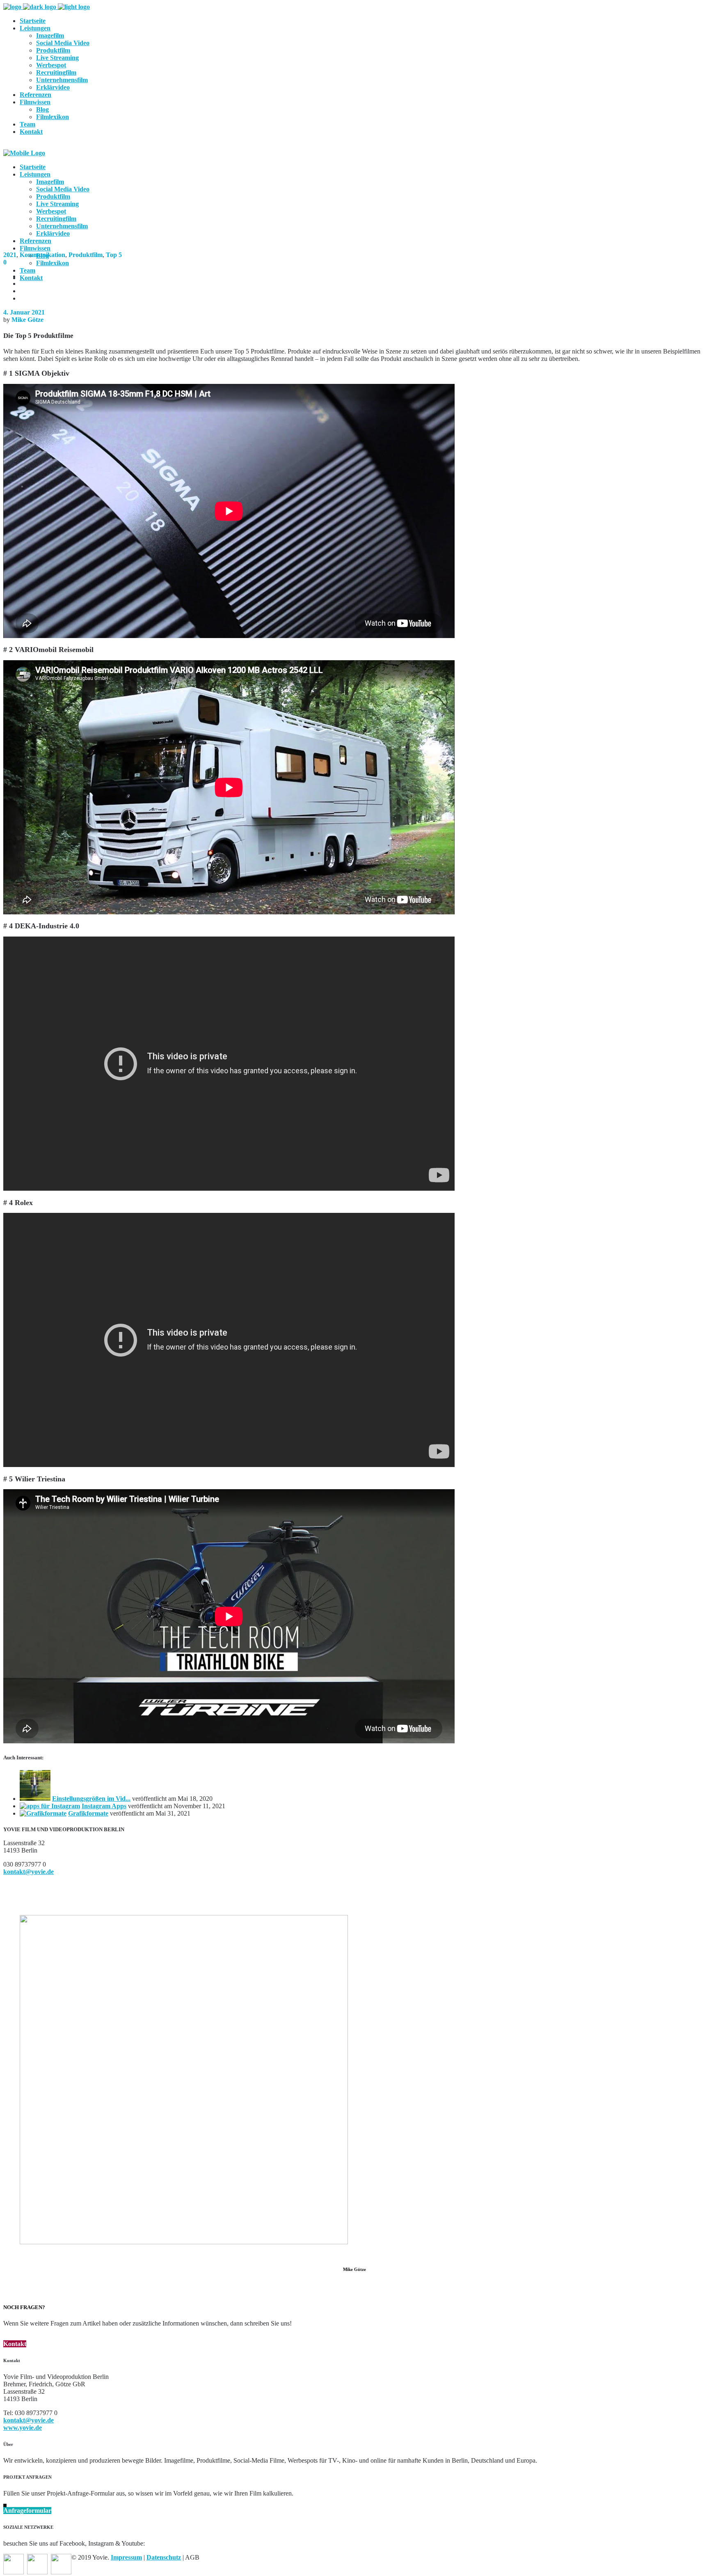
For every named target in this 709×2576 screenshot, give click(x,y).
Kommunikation (42, 255)
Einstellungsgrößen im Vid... (91, 1799)
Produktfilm (86, 255)
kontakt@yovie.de (29, 1872)
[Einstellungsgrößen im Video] (35, 1799)
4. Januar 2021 (24, 312)
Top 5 (114, 255)
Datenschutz (164, 2557)
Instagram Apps (104, 1806)
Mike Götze (27, 320)
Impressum (126, 2557)
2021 (10, 255)
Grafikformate (88, 1813)
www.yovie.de (23, 2428)
